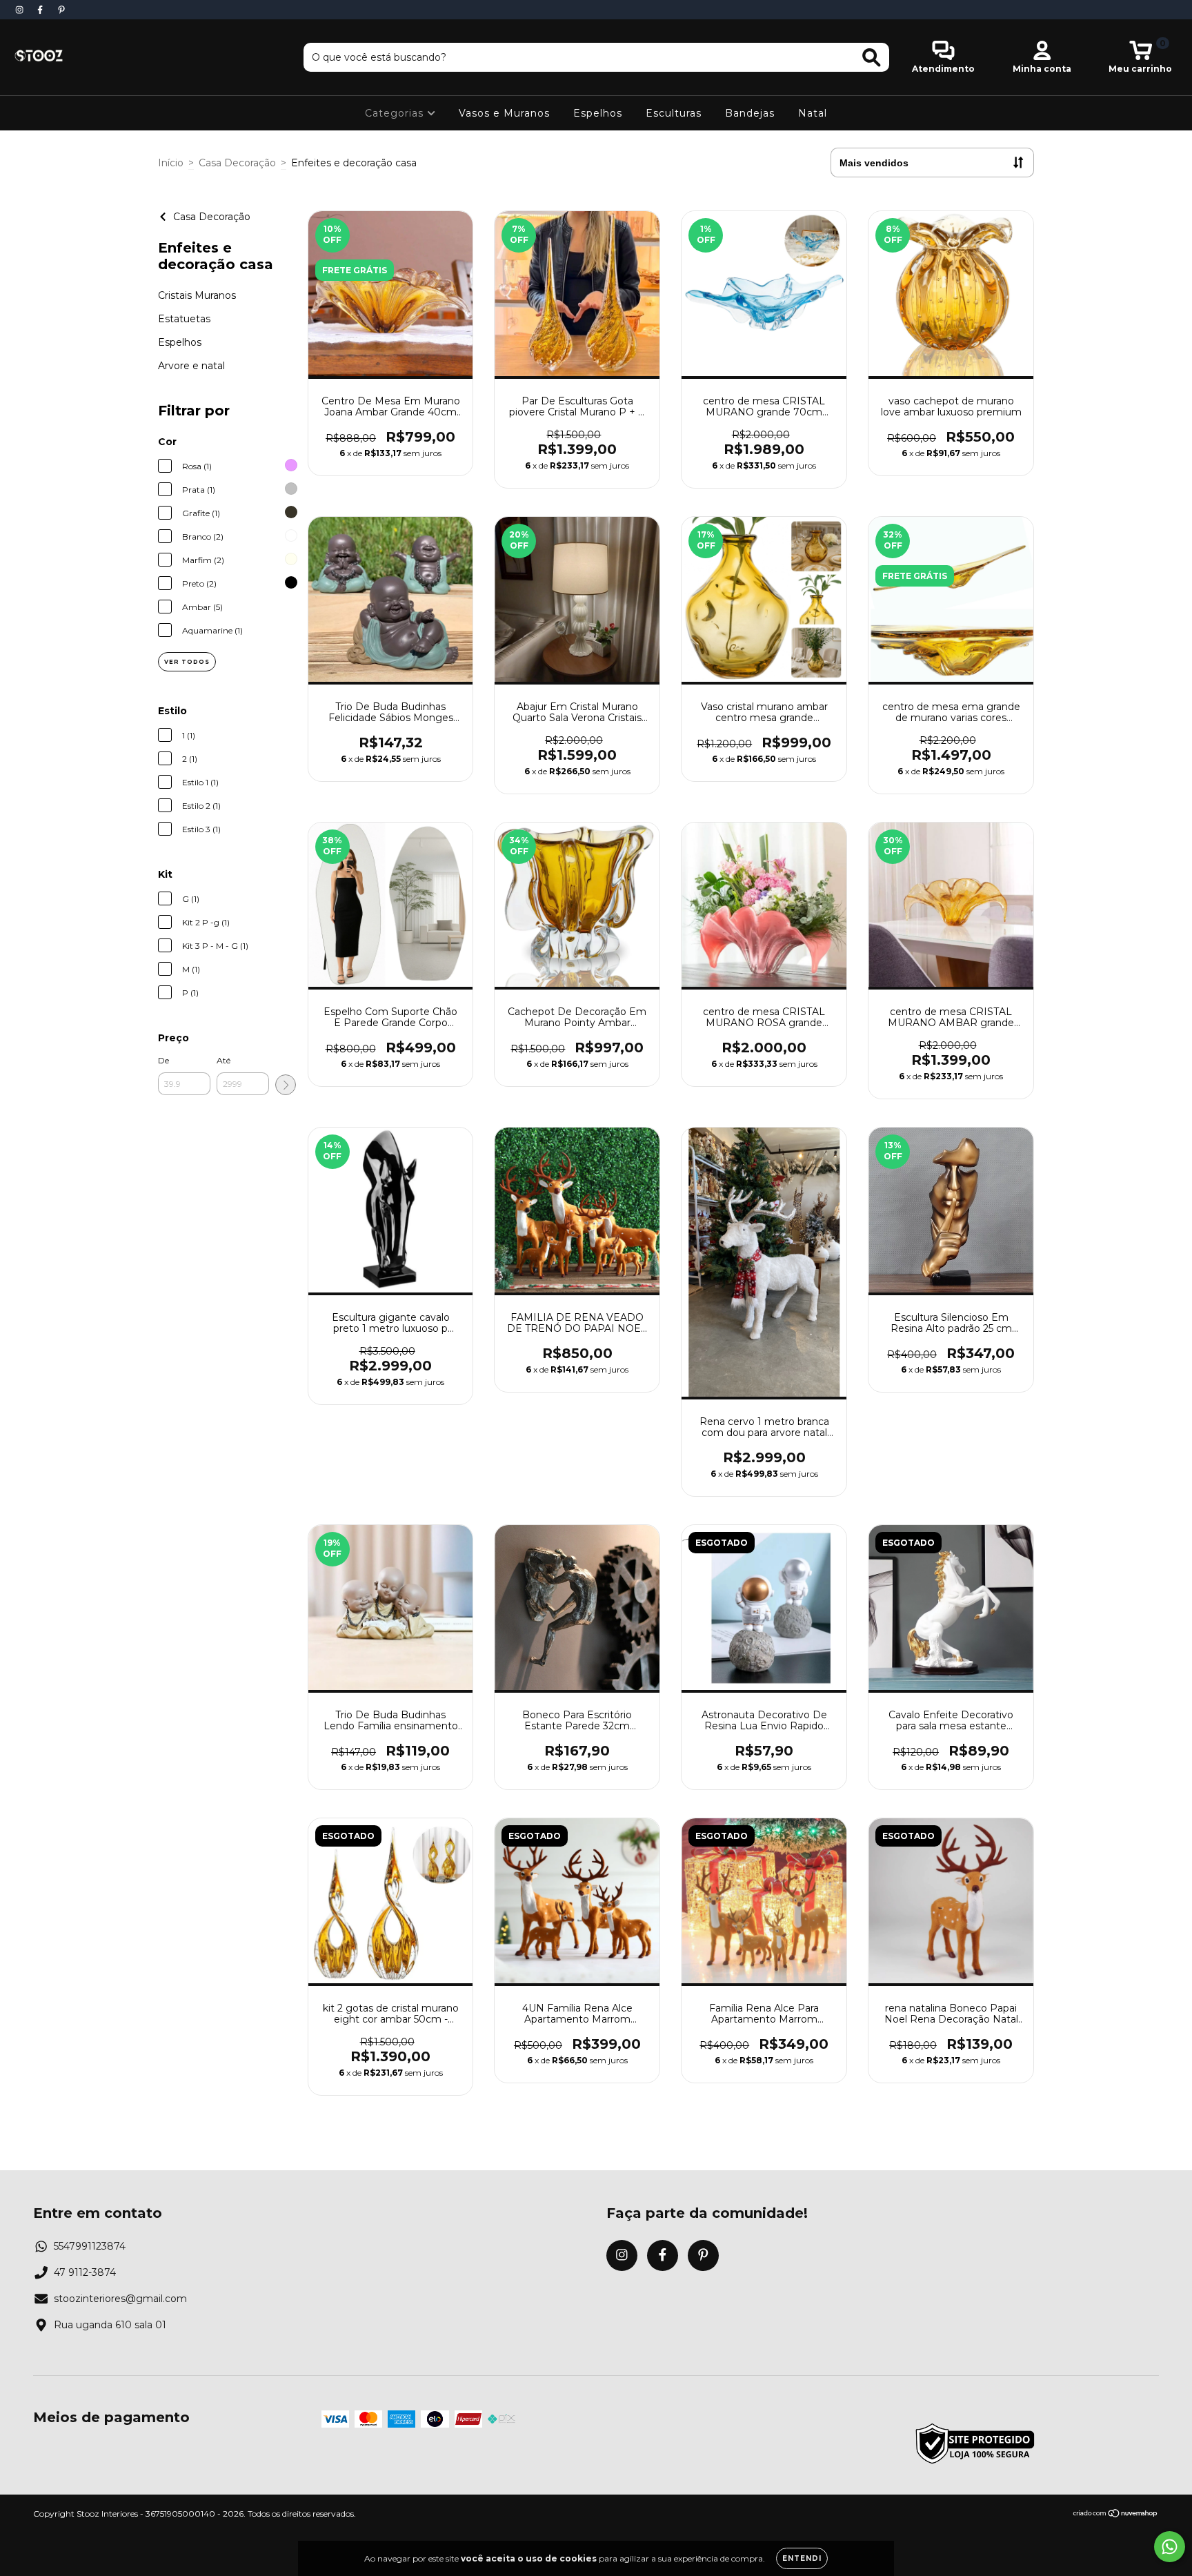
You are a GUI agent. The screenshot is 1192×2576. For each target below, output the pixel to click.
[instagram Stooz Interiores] (21, 10)
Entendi (802, 2558)
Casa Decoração (237, 163)
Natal (813, 113)
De (163, 1060)
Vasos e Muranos (504, 113)
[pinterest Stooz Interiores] (61, 10)
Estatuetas (184, 319)
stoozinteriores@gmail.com (120, 2299)
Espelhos (598, 113)
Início (171, 163)
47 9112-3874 (85, 2272)
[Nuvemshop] (1116, 2515)
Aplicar (286, 1085)
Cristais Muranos (197, 295)
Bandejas (750, 113)
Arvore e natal (191, 366)
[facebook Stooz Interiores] (41, 10)
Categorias (396, 113)
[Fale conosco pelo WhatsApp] (1170, 2547)
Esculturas (674, 113)
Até (223, 1060)
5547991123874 (90, 2246)
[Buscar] (872, 58)
